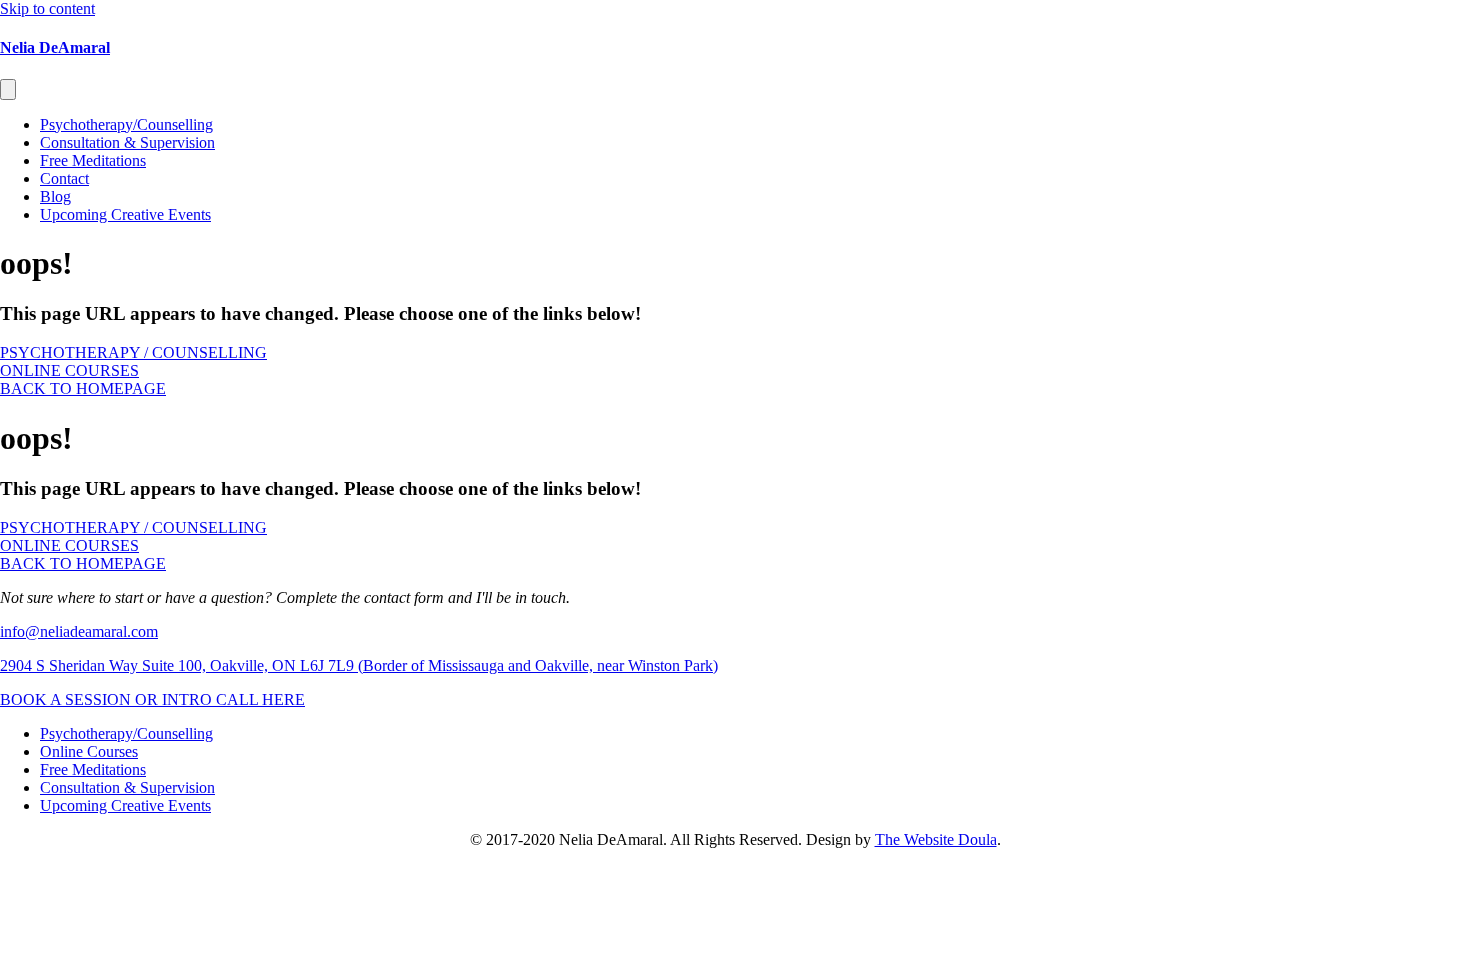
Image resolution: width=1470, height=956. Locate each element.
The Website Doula (936, 839)
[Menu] (8, 89)
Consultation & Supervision (127, 142)
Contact (64, 178)
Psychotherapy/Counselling (126, 124)
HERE (283, 699)
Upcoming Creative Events (125, 214)
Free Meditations (93, 160)
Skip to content (47, 8)
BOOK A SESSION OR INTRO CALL (131, 699)
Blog (55, 196)
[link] (126, 733)
